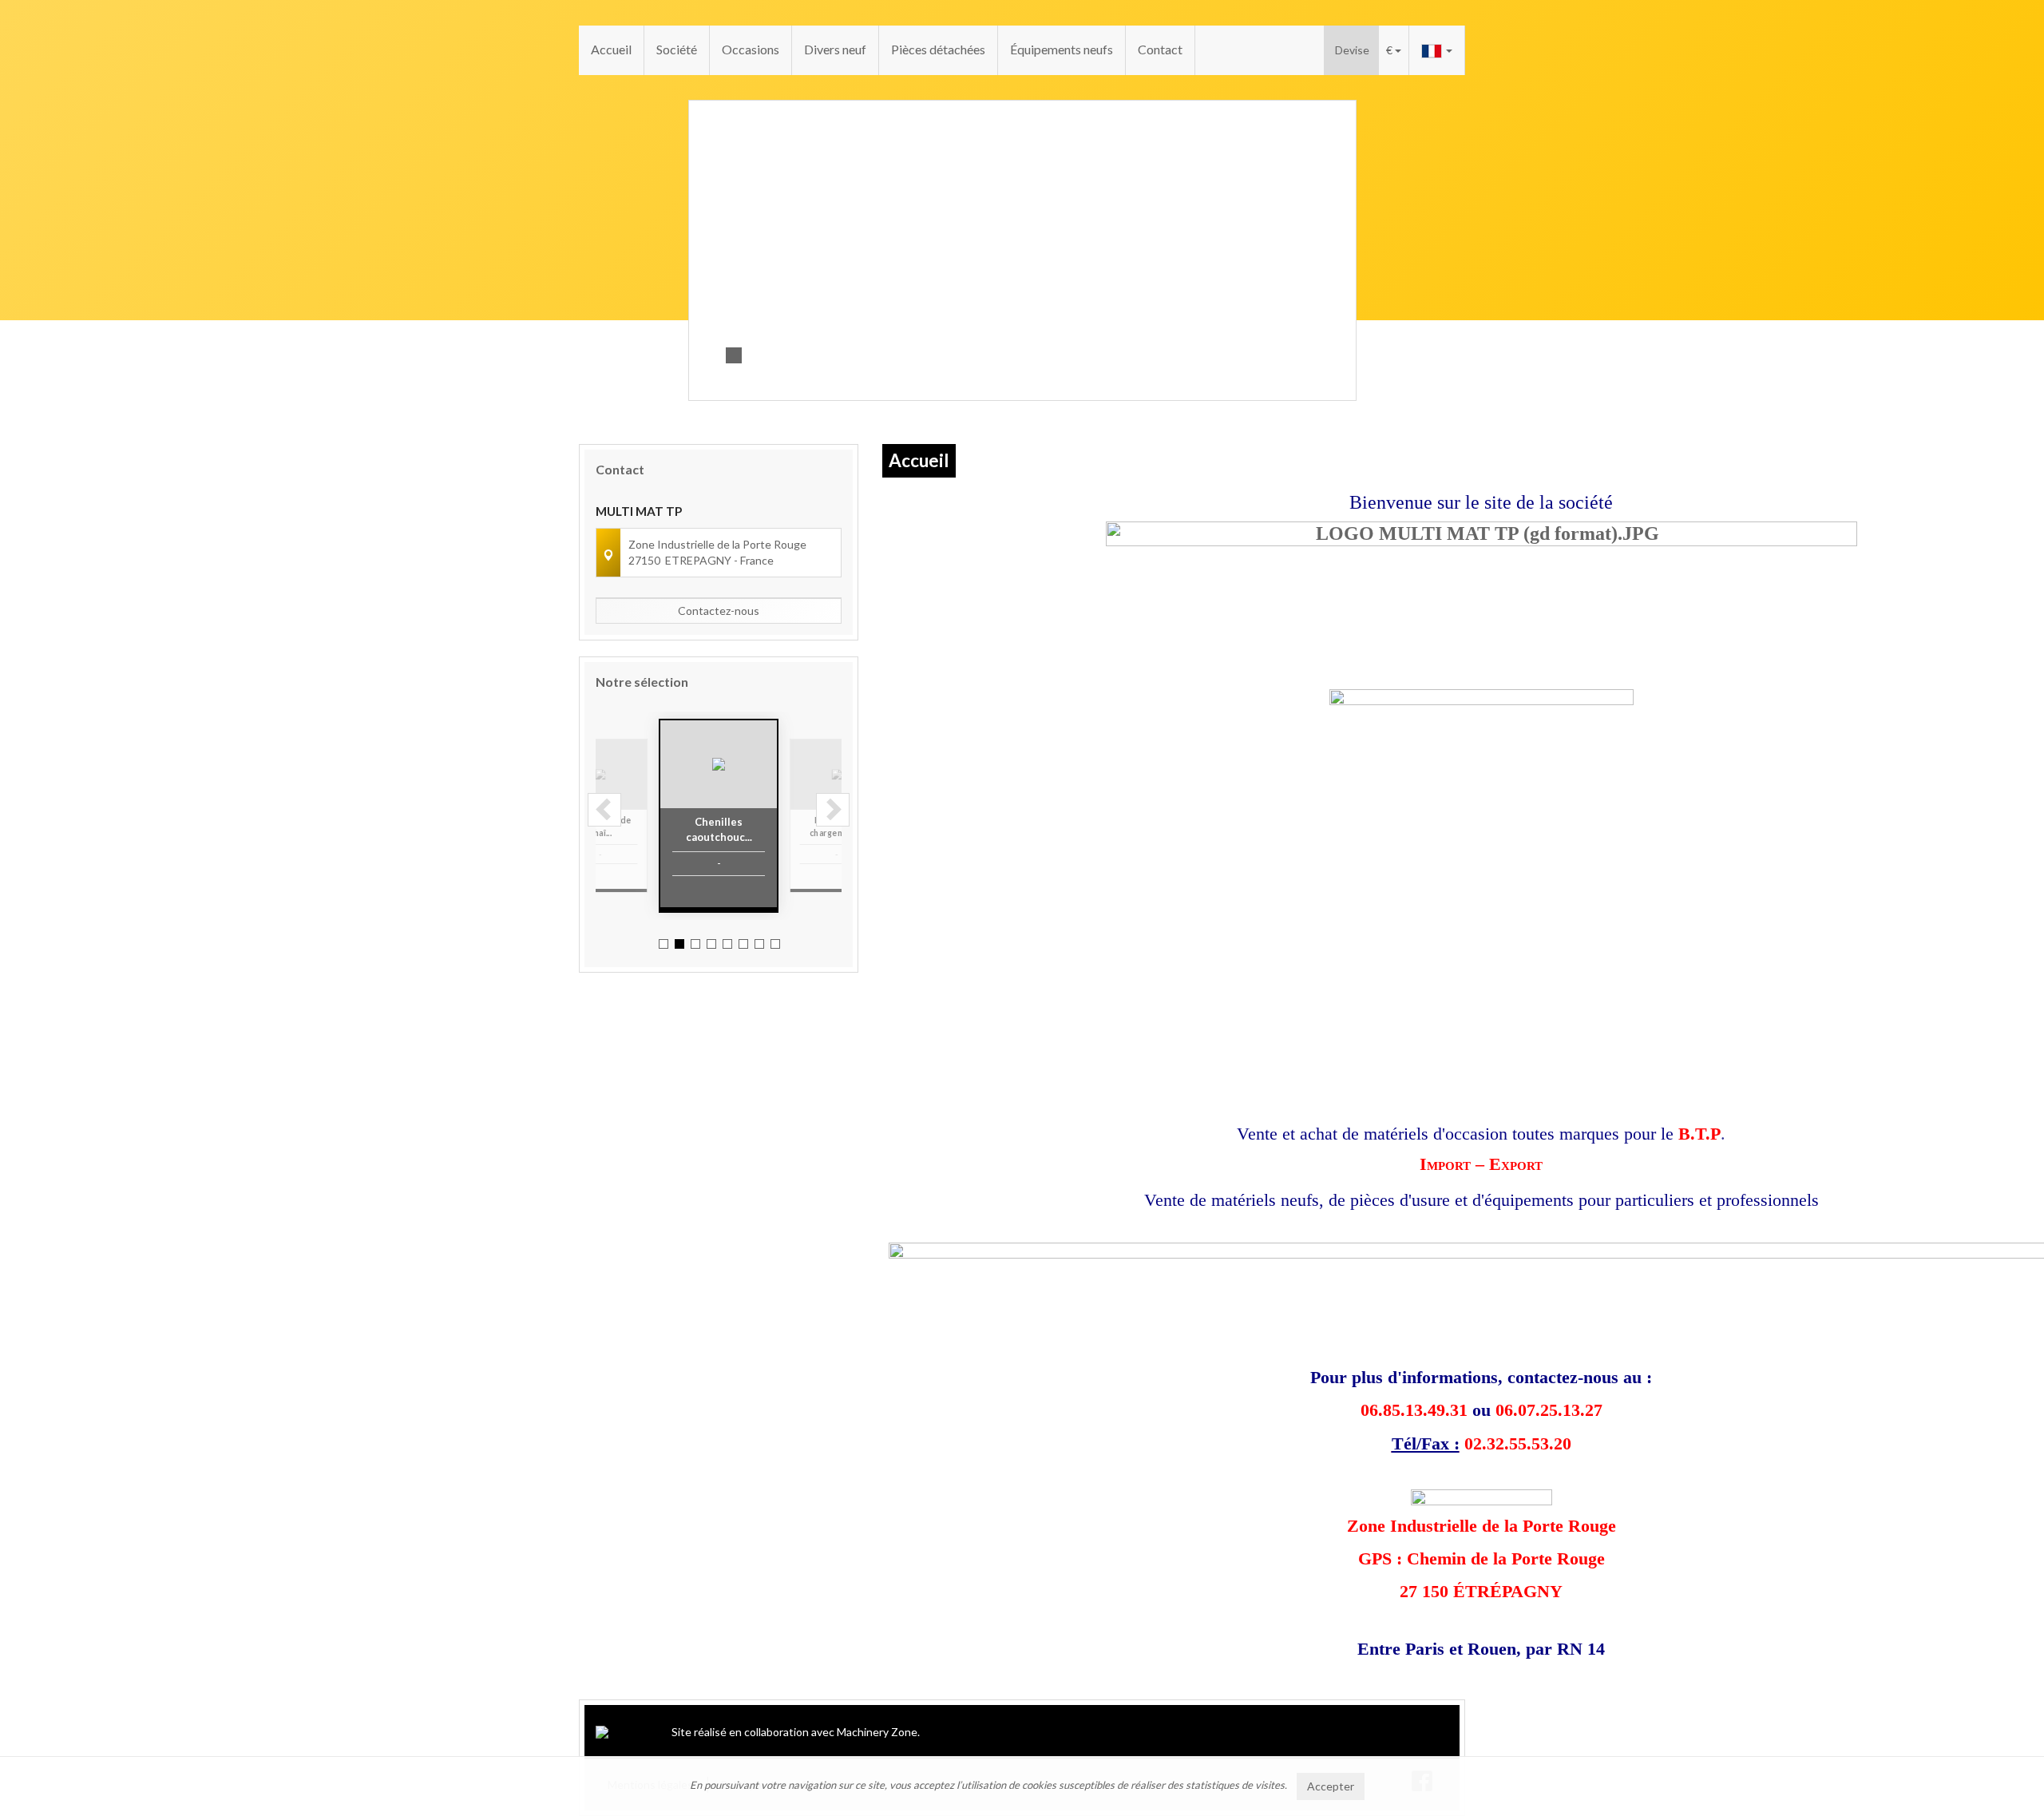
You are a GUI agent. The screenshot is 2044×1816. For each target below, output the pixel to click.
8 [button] (775, 944)
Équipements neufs (1062, 49)
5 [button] (727, 944)
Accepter (1331, 1786)
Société (677, 49)
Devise (1352, 50)
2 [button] (679, 944)
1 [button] (664, 944)
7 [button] (759, 944)
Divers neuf (835, 49)
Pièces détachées (938, 49)
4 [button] (711, 944)
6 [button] (743, 944)
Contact (1160, 49)
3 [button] (695, 944)
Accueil (611, 49)
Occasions (751, 49)
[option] (735, 815)
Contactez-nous (719, 611)
